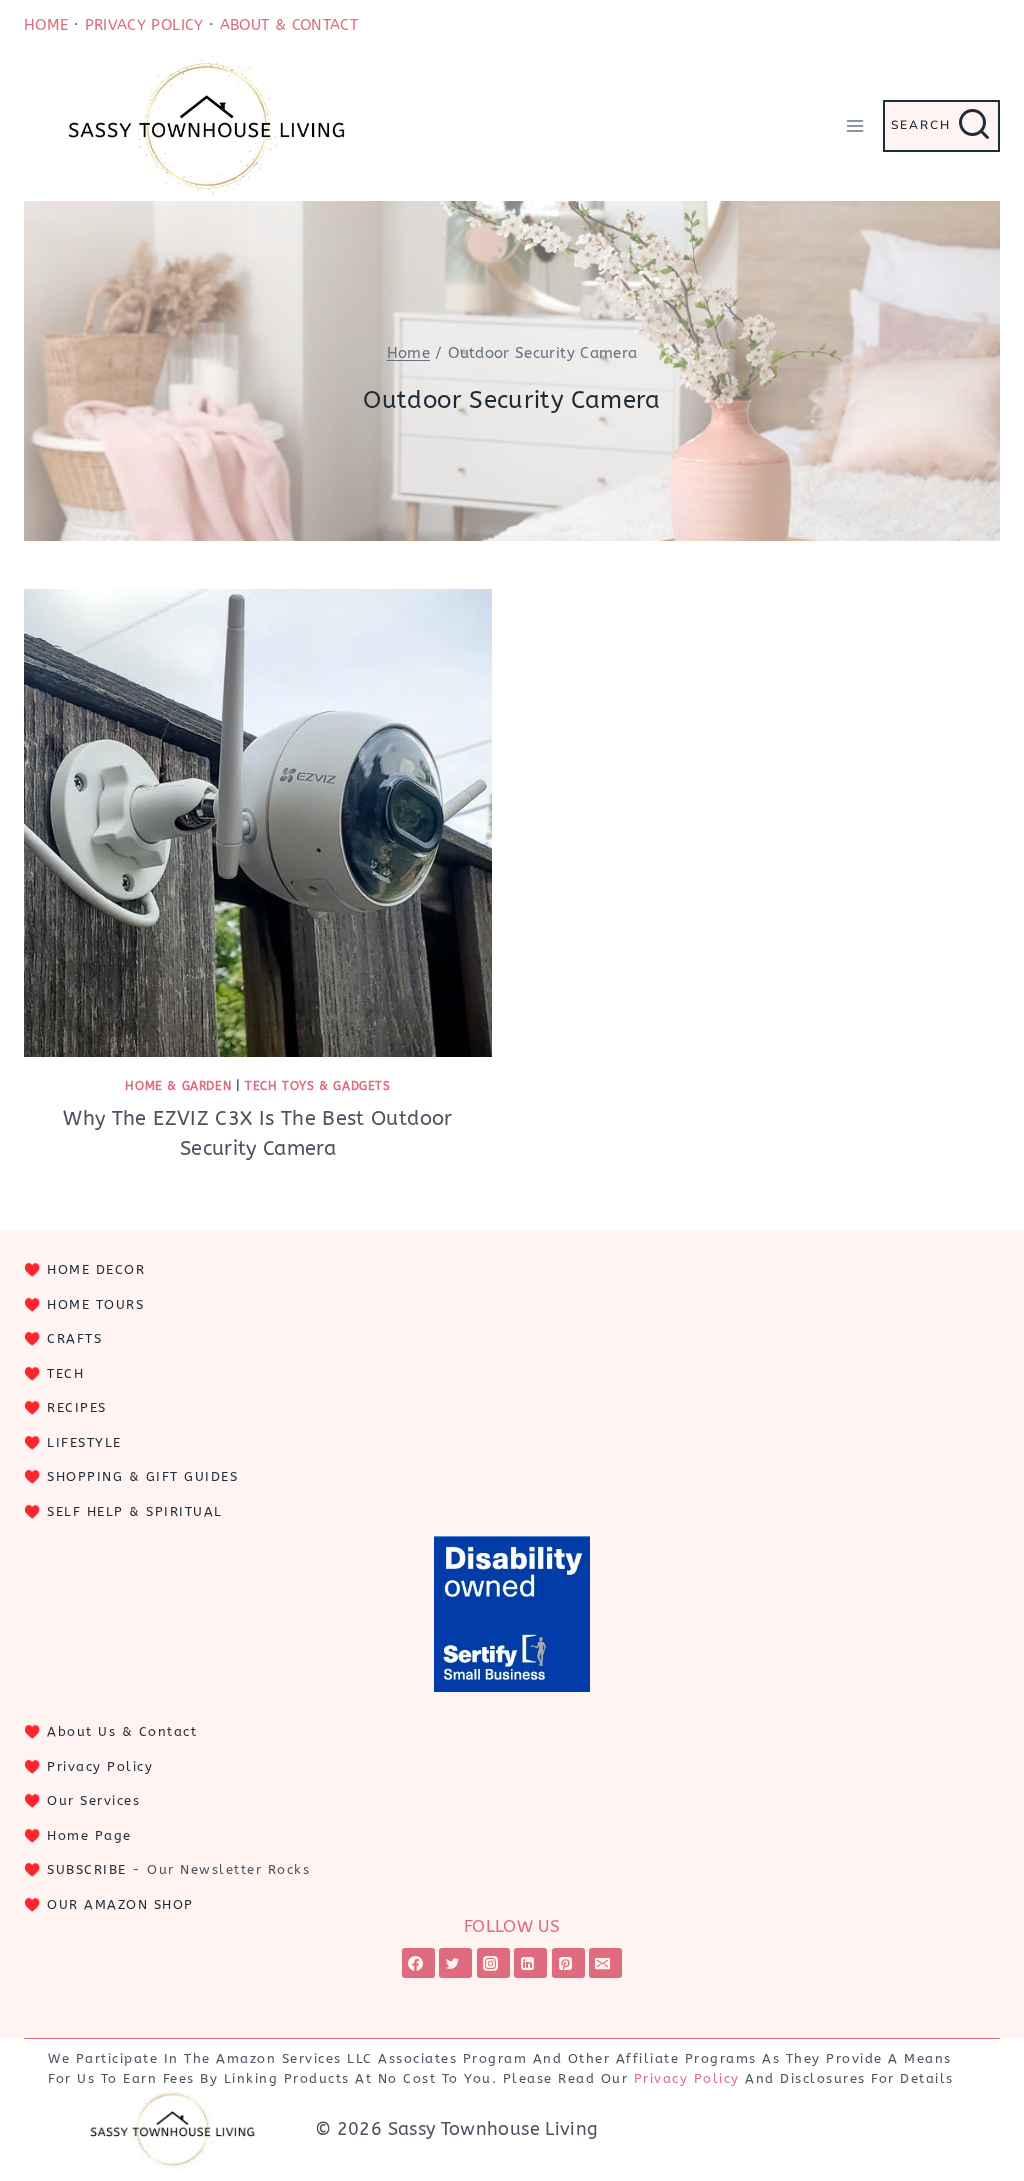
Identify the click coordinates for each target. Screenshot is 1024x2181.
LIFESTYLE (84, 1442)
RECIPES (77, 1407)
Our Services (93, 1800)
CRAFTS (74, 1338)
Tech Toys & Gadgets (317, 1086)
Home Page (89, 1835)
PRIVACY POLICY (144, 25)
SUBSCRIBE (87, 1869)
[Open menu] (854, 125)
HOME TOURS (95, 1304)
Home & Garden (178, 1086)
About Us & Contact (122, 1731)
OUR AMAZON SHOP (120, 1904)
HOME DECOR (96, 1269)
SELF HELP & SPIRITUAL (135, 1511)
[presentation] (258, 823)
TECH (65, 1373)
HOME (46, 25)
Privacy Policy (100, 1766)
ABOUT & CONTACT (289, 25)
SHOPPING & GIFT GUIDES (142, 1476)
